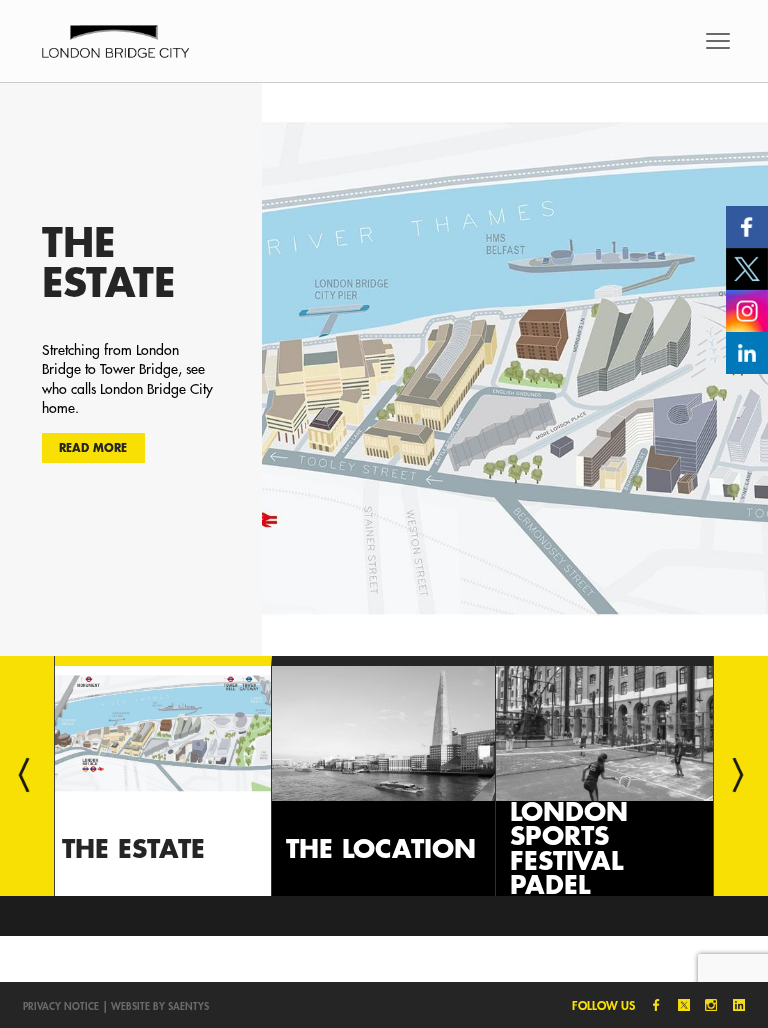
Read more (93, 447)
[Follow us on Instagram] (747, 309)
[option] (384, 369)
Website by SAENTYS (160, 1006)
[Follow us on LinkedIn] (747, 351)
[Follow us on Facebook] (747, 225)
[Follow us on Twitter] (747, 267)
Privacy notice (61, 1006)
